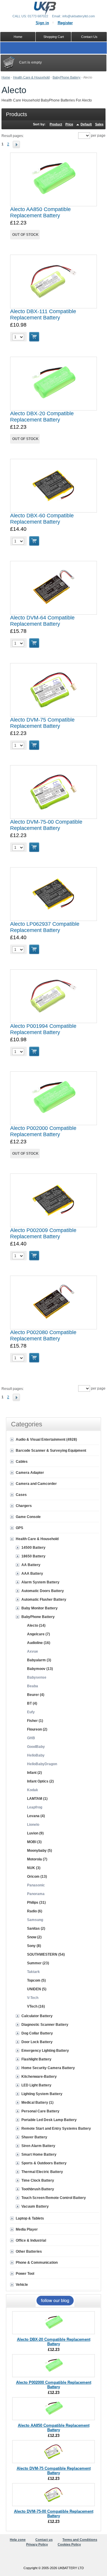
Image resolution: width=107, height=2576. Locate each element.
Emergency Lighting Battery (45, 2051)
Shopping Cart (54, 37)
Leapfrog (35, 1807)
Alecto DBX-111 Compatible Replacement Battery (43, 314)
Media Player (27, 2229)
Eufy (31, 1712)
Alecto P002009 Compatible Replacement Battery (43, 1233)
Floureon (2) (37, 1729)
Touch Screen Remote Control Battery (54, 2198)
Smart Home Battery (39, 2154)
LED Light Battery (36, 2085)
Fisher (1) (35, 1721)
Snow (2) (34, 1937)
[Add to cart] (34, 337)
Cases (21, 1495)
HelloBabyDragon (42, 1764)
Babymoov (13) (40, 1669)
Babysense (37, 1677)
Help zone (18, 2540)
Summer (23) (38, 1963)
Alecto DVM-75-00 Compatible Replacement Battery (46, 825)
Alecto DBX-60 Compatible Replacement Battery (42, 519)
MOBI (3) (34, 1842)
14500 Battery (33, 1548)
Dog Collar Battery (37, 2033)
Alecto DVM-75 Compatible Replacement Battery (42, 723)
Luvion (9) (35, 1833)
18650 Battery (33, 1556)
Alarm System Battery (40, 1582)
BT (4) (32, 1703)
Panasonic (36, 1885)
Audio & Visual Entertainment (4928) (46, 1440)
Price (69, 124)
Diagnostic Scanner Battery (45, 2025)
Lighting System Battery (42, 2094)
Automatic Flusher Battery (44, 1600)
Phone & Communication (37, 2263)
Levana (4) (36, 1816)
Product (56, 124)
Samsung (35, 1920)
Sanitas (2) (36, 1928)
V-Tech (33, 1998)
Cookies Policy (69, 2544)
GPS (19, 1528)
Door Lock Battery (37, 2042)
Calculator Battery (37, 2016)
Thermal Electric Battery (42, 2172)
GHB (31, 1738)
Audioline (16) (39, 1643)
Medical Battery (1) (37, 2103)
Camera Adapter (30, 1473)
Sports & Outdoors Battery (44, 2163)
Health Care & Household (31, 77)
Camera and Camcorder (36, 1484)
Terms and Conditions (80, 2540)
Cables (22, 1462)
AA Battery (31, 1565)
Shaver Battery (34, 2137)
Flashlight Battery (36, 2059)
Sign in (42, 23)
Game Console (28, 1517)
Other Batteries (29, 2251)
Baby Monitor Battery (40, 1608)
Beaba (33, 1686)
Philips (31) (36, 1903)
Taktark (33, 1972)
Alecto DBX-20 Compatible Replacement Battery (42, 417)
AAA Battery (32, 1574)
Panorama (36, 1894)
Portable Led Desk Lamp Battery (49, 2120)
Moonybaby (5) (40, 1851)
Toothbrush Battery (38, 2189)
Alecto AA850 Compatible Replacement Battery (40, 212)
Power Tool (25, 2274)
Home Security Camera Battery (48, 2068)
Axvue (33, 1651)
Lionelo (33, 1825)
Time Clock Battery (38, 2180)
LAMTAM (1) (37, 1799)
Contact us (44, 2540)
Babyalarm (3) (39, 1660)
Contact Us (89, 37)
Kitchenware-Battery (39, 2077)
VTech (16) (36, 2006)
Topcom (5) (36, 1980)
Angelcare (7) (38, 1634)
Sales (99, 124)
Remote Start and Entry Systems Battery (56, 2129)
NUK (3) (34, 1868)
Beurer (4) (36, 1695)
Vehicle (22, 2285)
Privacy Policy (37, 2544)
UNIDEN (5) (37, 1989)
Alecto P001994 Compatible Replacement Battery (43, 1029)
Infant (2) (34, 1773)
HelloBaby (36, 1755)
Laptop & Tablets (30, 2218)
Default (86, 124)
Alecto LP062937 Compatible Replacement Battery (45, 927)
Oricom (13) (37, 1877)
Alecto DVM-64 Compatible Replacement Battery (42, 621)
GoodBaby (36, 1747)
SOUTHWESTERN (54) (46, 1954)
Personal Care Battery (40, 2111)
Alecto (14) (36, 1625)
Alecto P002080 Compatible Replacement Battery (43, 1335)
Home (6, 77)
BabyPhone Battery (67, 77)
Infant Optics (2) (40, 1781)
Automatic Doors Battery (43, 1591)
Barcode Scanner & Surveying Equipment (51, 1451)
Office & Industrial (31, 2240)
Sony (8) (34, 1946)
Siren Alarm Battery (38, 2146)
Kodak (33, 1790)
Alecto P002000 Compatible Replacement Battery (43, 1131)
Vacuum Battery (35, 2206)
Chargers (24, 1506)
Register (65, 23)
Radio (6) (35, 1911)
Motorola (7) (37, 1859)
